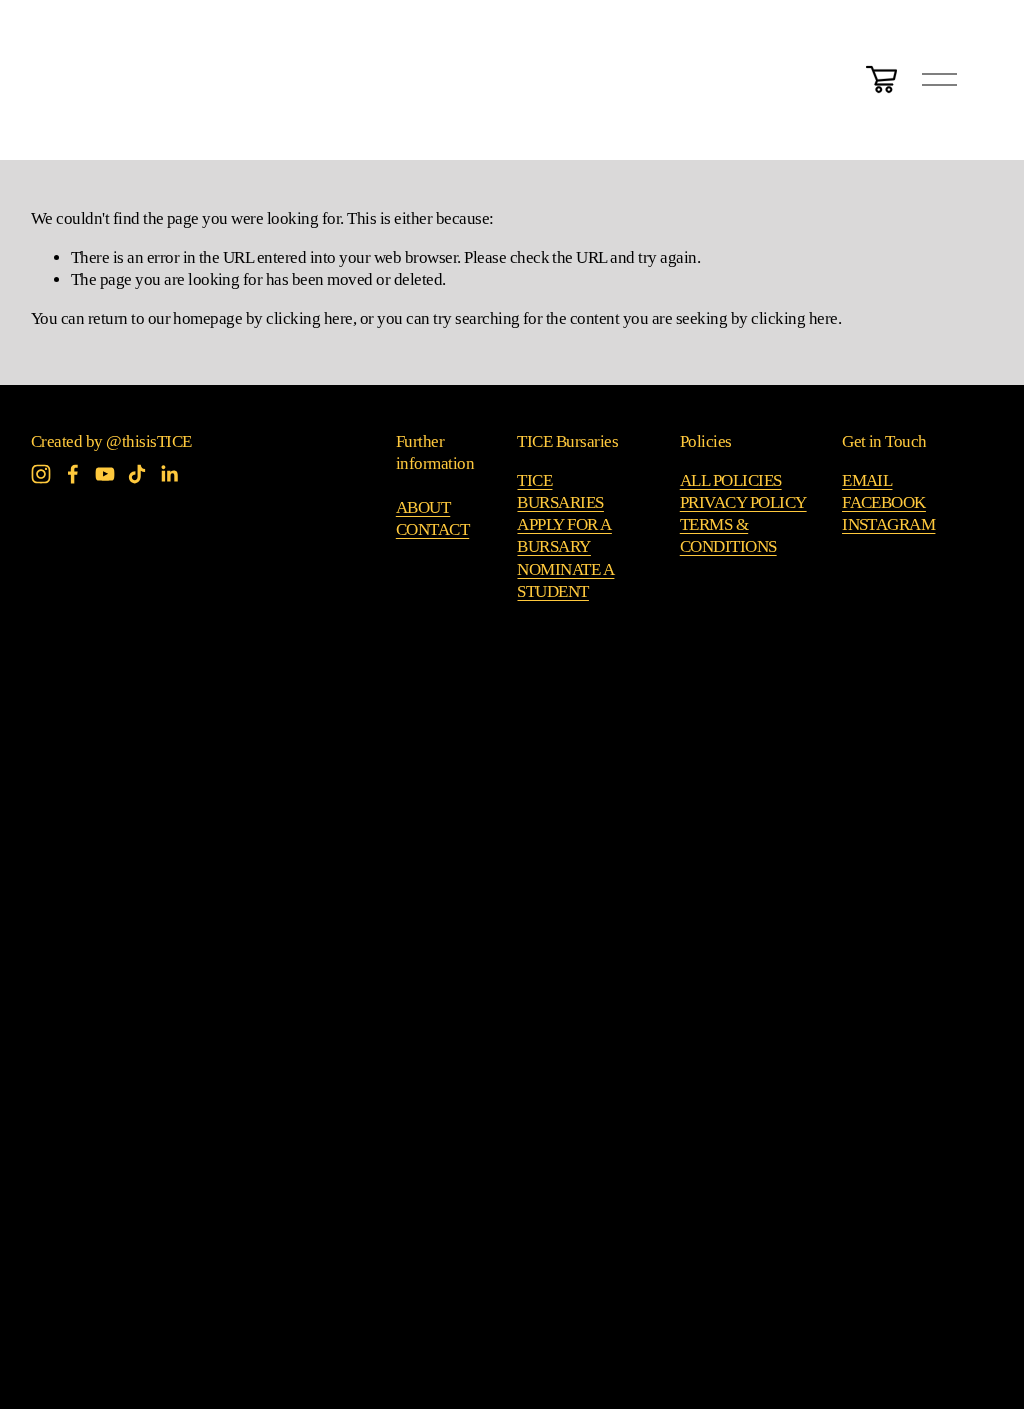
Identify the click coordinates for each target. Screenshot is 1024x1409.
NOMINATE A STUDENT (565, 580)
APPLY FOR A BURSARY (564, 535)
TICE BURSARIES (560, 491)
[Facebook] (73, 474)
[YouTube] (105, 474)
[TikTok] (137, 474)
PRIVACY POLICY (743, 502)
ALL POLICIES (731, 480)
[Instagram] (41, 474)
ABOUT (423, 507)
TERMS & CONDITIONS (728, 535)
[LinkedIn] (169, 474)
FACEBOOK (884, 502)
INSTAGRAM (888, 524)
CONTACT (432, 529)
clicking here (309, 318)
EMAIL (867, 480)
